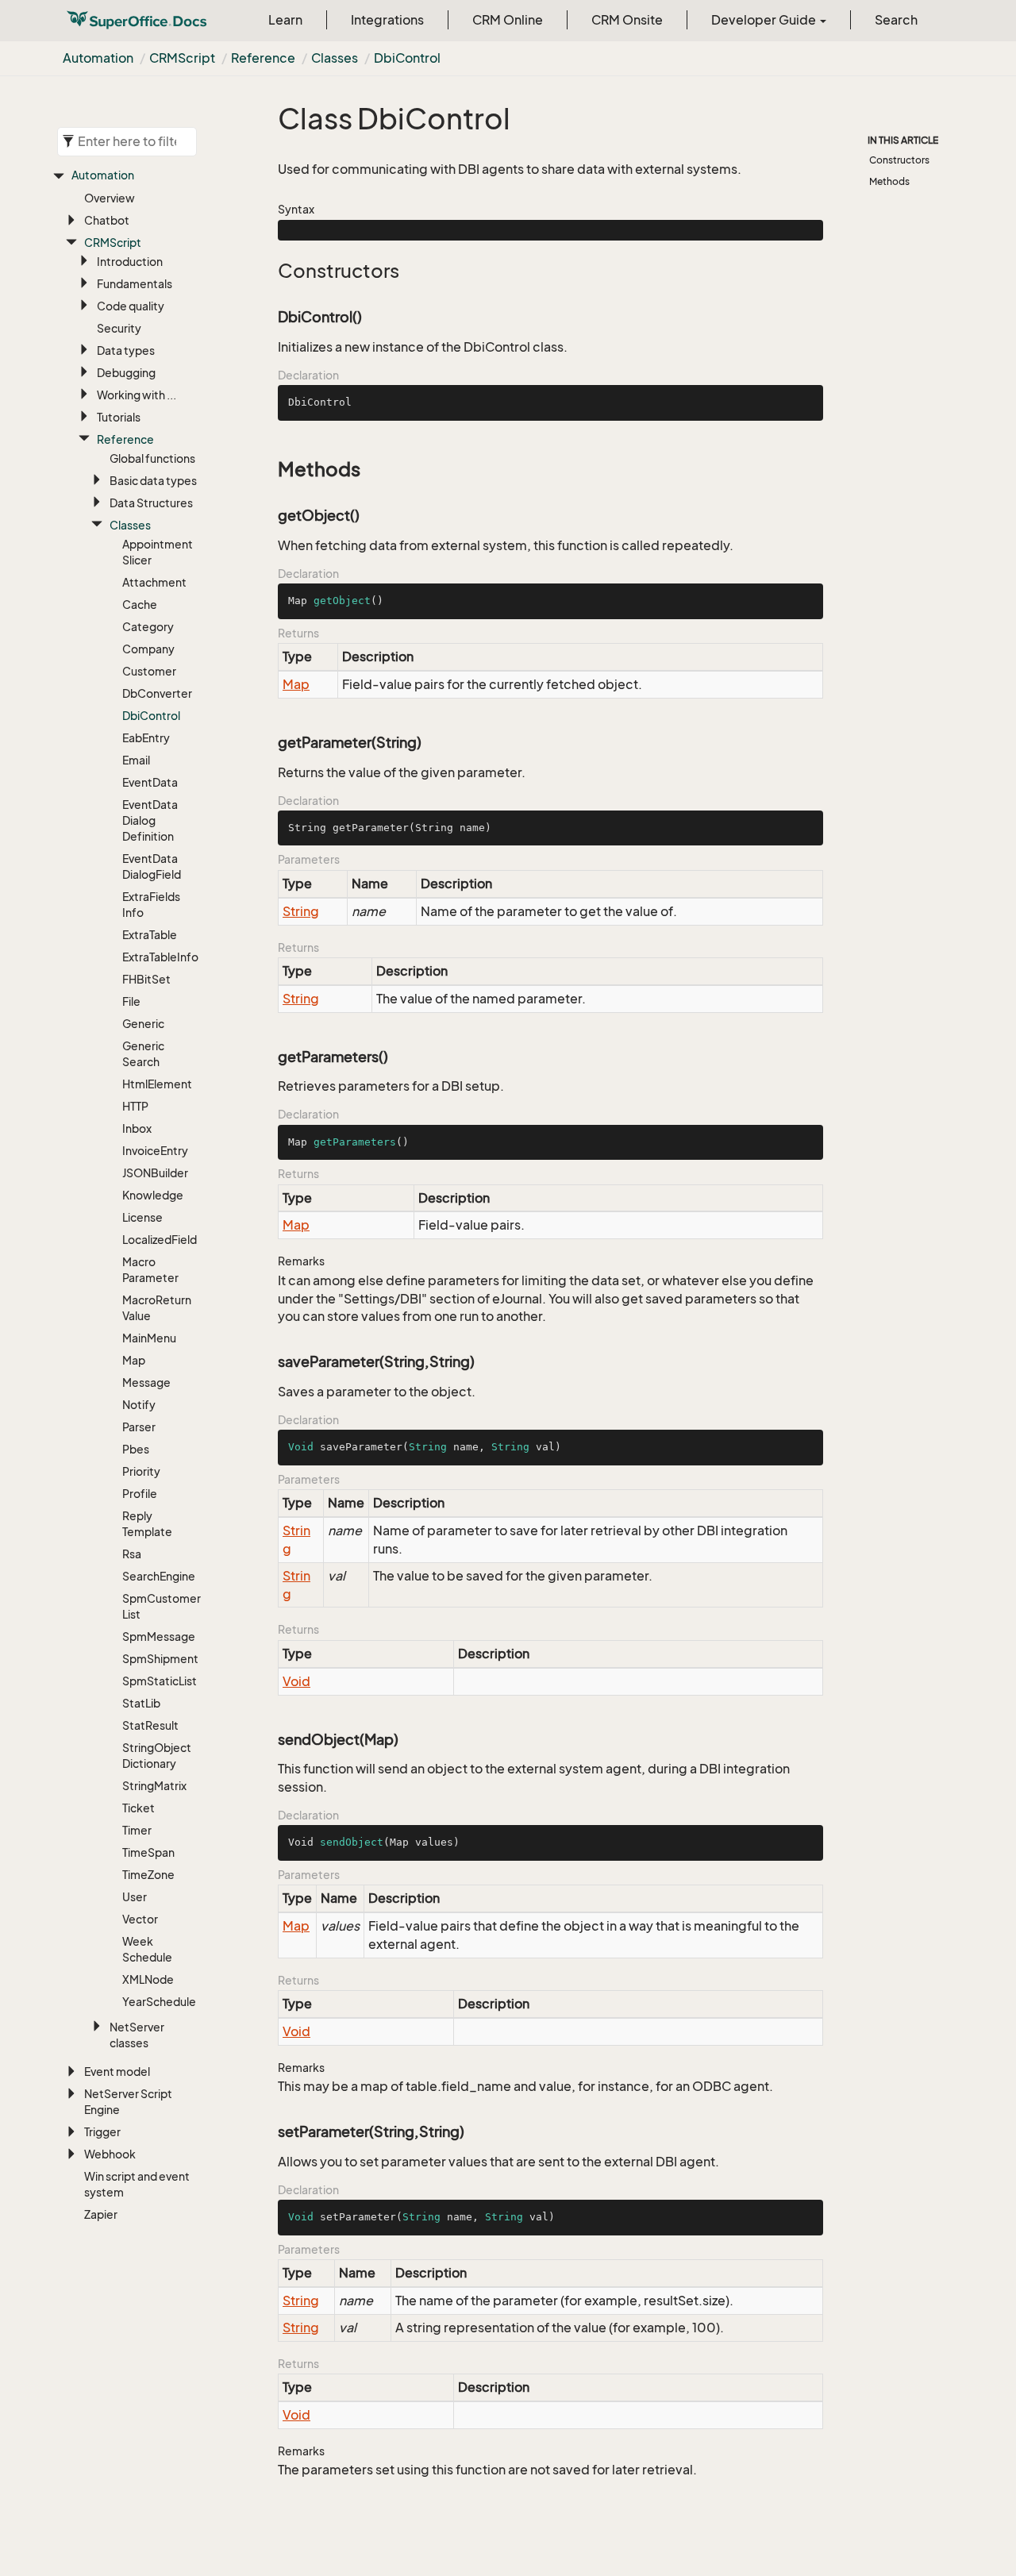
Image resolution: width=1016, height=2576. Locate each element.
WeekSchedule (147, 1949)
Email (136, 760)
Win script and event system (137, 2184)
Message (146, 1382)
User (135, 1897)
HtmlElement (157, 1084)
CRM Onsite (627, 20)
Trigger (102, 2132)
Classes (335, 58)
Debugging (126, 373)
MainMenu (149, 1338)
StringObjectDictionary (157, 1756)
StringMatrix (154, 1786)
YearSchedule (159, 2002)
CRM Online (508, 20)
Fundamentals (135, 284)
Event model (117, 2072)
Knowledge (153, 1195)
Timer (137, 1830)
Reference (263, 58)
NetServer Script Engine (128, 2102)
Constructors (899, 160)
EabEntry (146, 738)
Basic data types (153, 481)
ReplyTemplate (147, 1524)
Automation (98, 58)
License (142, 1217)
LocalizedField (160, 1240)
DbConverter (157, 693)
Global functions (152, 458)
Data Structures (151, 503)
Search (896, 20)
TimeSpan (148, 1852)
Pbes (136, 1449)
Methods (889, 181)
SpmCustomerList (162, 1606)
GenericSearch (143, 1054)
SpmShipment (160, 1659)
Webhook (110, 2154)
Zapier (101, 2214)
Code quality (131, 306)
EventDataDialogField (152, 866)
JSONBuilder (155, 1173)
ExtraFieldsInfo (151, 905)
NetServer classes (137, 2035)
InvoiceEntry (155, 1151)
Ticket (139, 1808)
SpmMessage (159, 1636)
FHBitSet (146, 979)
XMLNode (148, 1979)
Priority (141, 1471)
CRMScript (182, 58)
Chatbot (107, 220)
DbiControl (407, 58)
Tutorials (119, 417)
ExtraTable (150, 935)
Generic (143, 1024)
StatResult (150, 1725)
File (131, 1001)
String (301, 911)
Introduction (130, 262)
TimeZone (148, 1875)
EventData (150, 782)
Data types (126, 350)
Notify (139, 1405)
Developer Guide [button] (765, 20)
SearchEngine (159, 1576)
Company (148, 649)
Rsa (132, 1554)
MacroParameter (150, 1270)
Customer (149, 671)
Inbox (137, 1128)
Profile (140, 1494)
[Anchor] (269, 271)
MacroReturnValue (157, 1308)
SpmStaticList (160, 1681)
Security (119, 328)
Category (148, 627)
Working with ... (137, 395)
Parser (139, 1427)
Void (296, 1681)
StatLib (141, 1703)
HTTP (135, 1106)
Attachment (154, 582)
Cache (140, 605)
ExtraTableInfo (160, 957)
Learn (285, 20)
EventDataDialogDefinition (150, 820)
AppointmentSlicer (158, 552)
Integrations (387, 20)
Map (134, 1360)
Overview (110, 198)
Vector (140, 1919)
